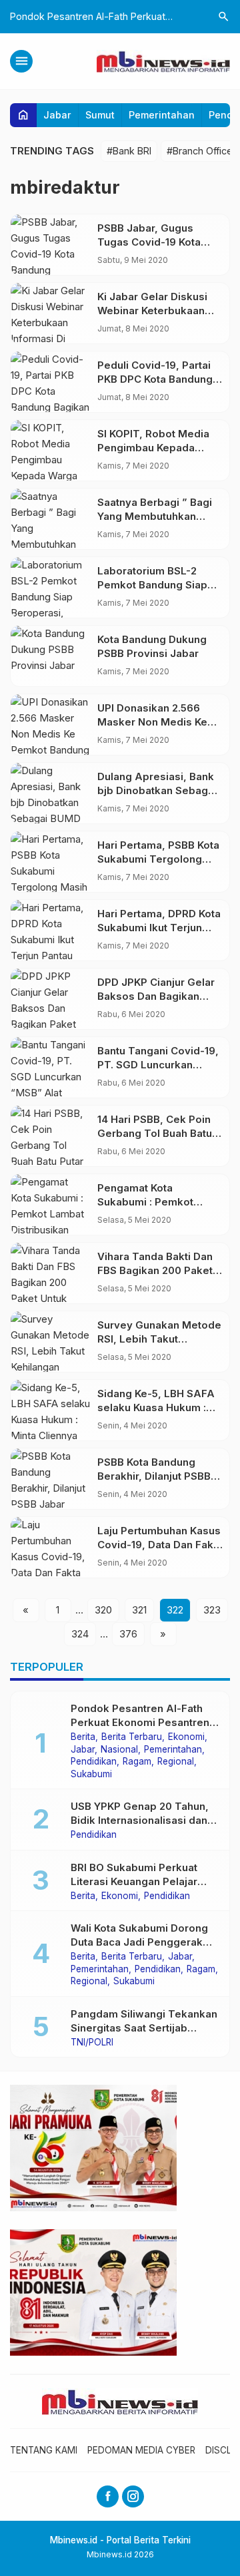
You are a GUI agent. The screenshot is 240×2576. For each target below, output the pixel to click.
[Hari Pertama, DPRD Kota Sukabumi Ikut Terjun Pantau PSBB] (51, 930)
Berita (83, 1737)
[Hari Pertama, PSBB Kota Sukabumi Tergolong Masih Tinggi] (51, 862)
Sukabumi (91, 1775)
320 (103, 1610)
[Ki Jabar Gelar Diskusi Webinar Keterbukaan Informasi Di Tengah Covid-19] (51, 313)
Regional (176, 1762)
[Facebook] (108, 2496)
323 (212, 1610)
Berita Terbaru (132, 1737)
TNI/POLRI (92, 2043)
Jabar (57, 115)
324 (80, 1634)
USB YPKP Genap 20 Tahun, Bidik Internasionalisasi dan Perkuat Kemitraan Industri (140, 1820)
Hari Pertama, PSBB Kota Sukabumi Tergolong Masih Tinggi (158, 859)
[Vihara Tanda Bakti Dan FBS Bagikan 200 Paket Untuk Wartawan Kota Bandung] (51, 1273)
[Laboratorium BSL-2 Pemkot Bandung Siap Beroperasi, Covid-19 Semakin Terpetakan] (51, 587)
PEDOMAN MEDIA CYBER (141, 2450)
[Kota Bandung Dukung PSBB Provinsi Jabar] (51, 656)
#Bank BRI (129, 151)
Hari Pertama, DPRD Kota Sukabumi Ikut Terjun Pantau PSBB (159, 928)
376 (128, 1634)
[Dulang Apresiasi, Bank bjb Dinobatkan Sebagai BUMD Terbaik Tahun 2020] (51, 793)
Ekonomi (186, 1737)
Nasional (119, 1750)
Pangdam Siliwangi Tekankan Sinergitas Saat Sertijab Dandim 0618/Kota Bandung (144, 2028)
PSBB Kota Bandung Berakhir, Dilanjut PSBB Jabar (154, 1476)
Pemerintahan (162, 115)
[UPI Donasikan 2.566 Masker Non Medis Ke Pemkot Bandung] (51, 725)
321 (139, 1610)
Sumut (100, 115)
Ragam (137, 1762)
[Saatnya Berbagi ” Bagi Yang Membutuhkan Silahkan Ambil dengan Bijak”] (51, 519)
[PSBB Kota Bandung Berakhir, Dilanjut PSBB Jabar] (51, 1479)
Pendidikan (94, 1762)
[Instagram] (133, 2496)
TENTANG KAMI (44, 2450)
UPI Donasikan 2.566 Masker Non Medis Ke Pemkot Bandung (152, 722)
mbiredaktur (65, 187)
